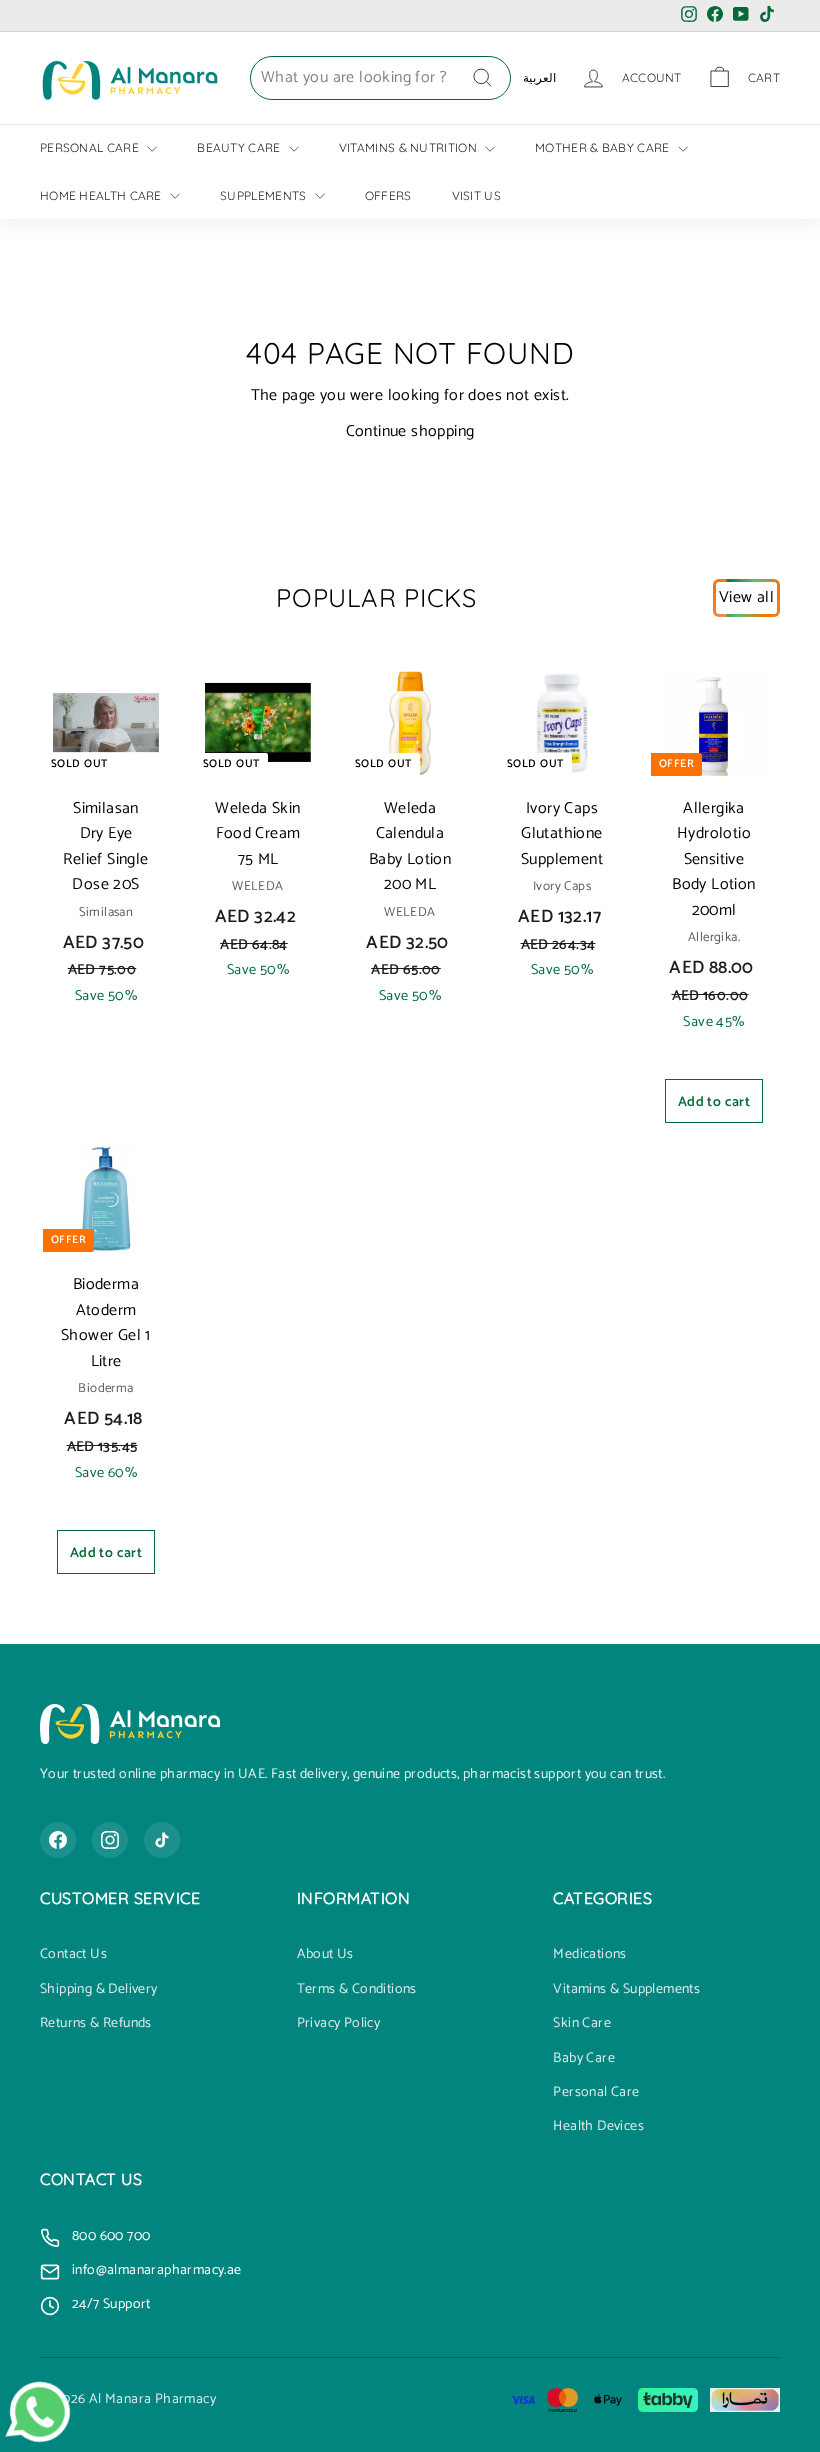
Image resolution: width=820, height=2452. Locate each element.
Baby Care (584, 2059)
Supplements (265, 195)
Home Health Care (102, 195)
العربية (539, 77)
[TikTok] (162, 1840)
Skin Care (582, 2024)
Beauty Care (240, 147)
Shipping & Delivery (99, 1990)
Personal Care (91, 147)
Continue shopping (410, 431)
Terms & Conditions (357, 1990)
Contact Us (73, 1955)
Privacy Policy (339, 2024)
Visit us (476, 195)
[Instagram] (110, 1840)
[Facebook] (58, 1840)
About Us (325, 1955)
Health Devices (598, 2127)
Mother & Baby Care (604, 147)
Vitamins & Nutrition (409, 147)
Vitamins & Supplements (626, 1990)
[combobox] (380, 78)
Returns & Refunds (96, 2024)
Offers (388, 195)
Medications (589, 1955)
